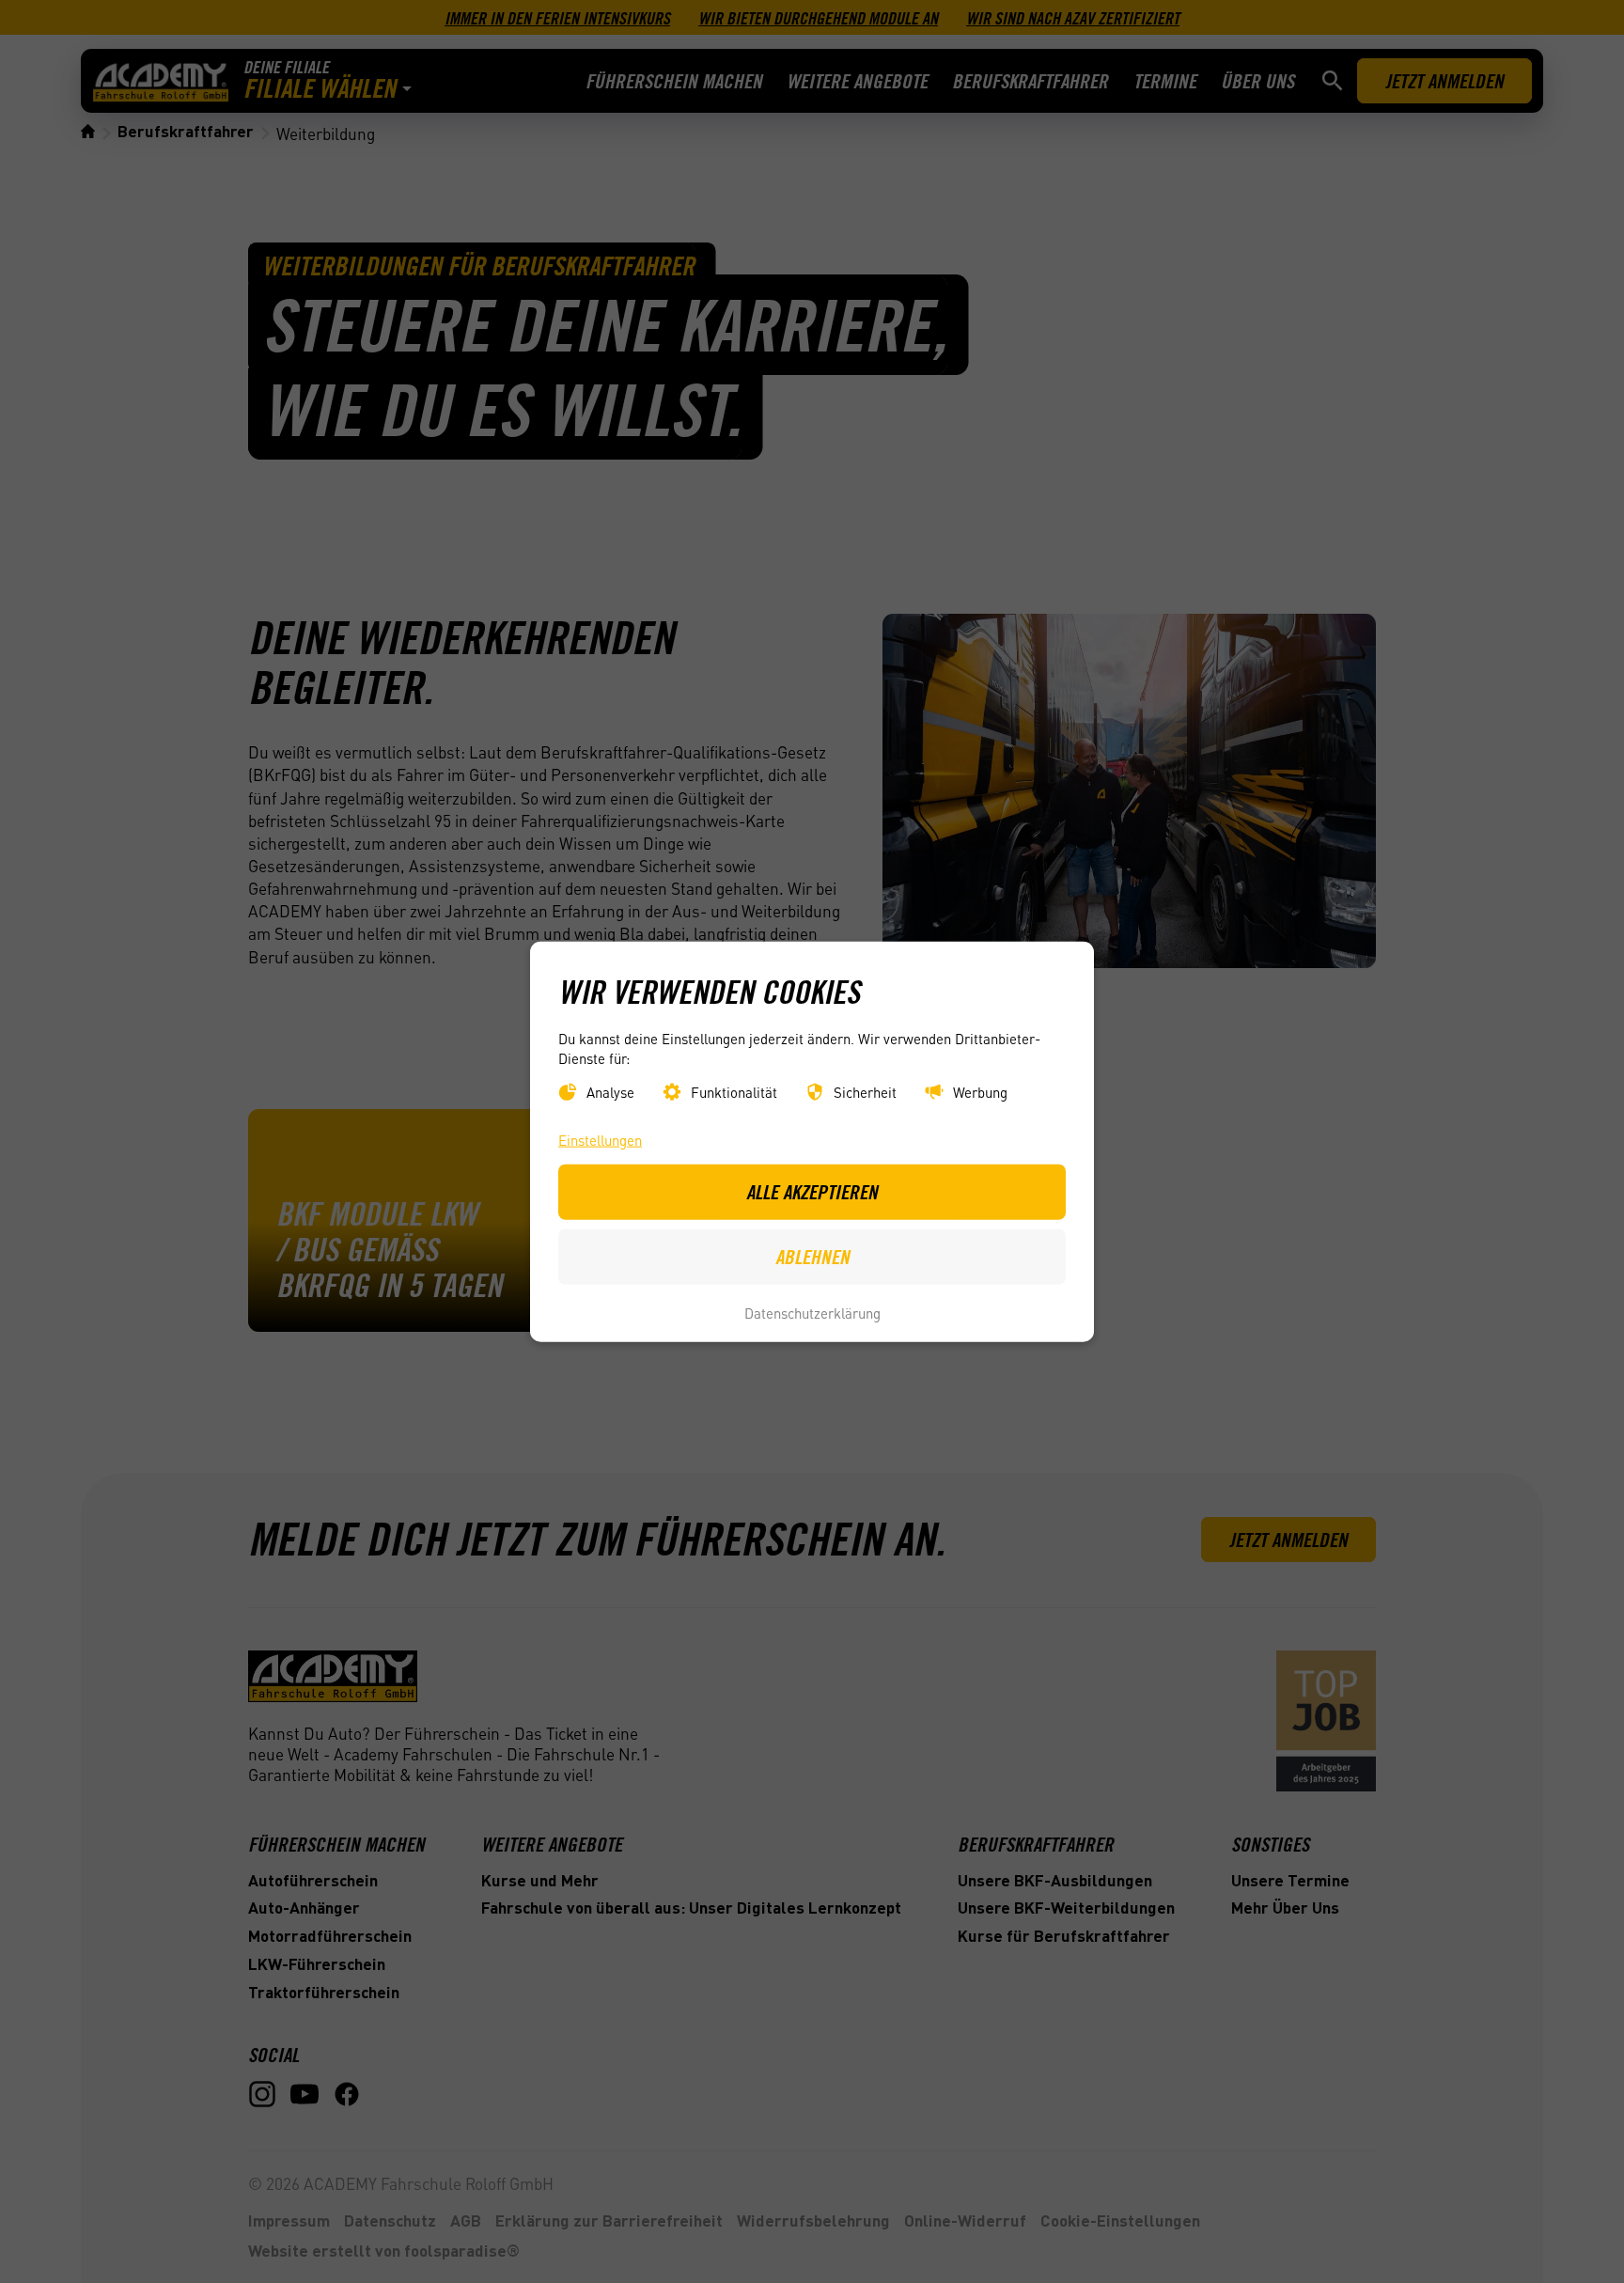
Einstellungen (600, 1139)
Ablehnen (812, 1257)
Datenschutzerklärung (812, 1313)
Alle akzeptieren (812, 1191)
